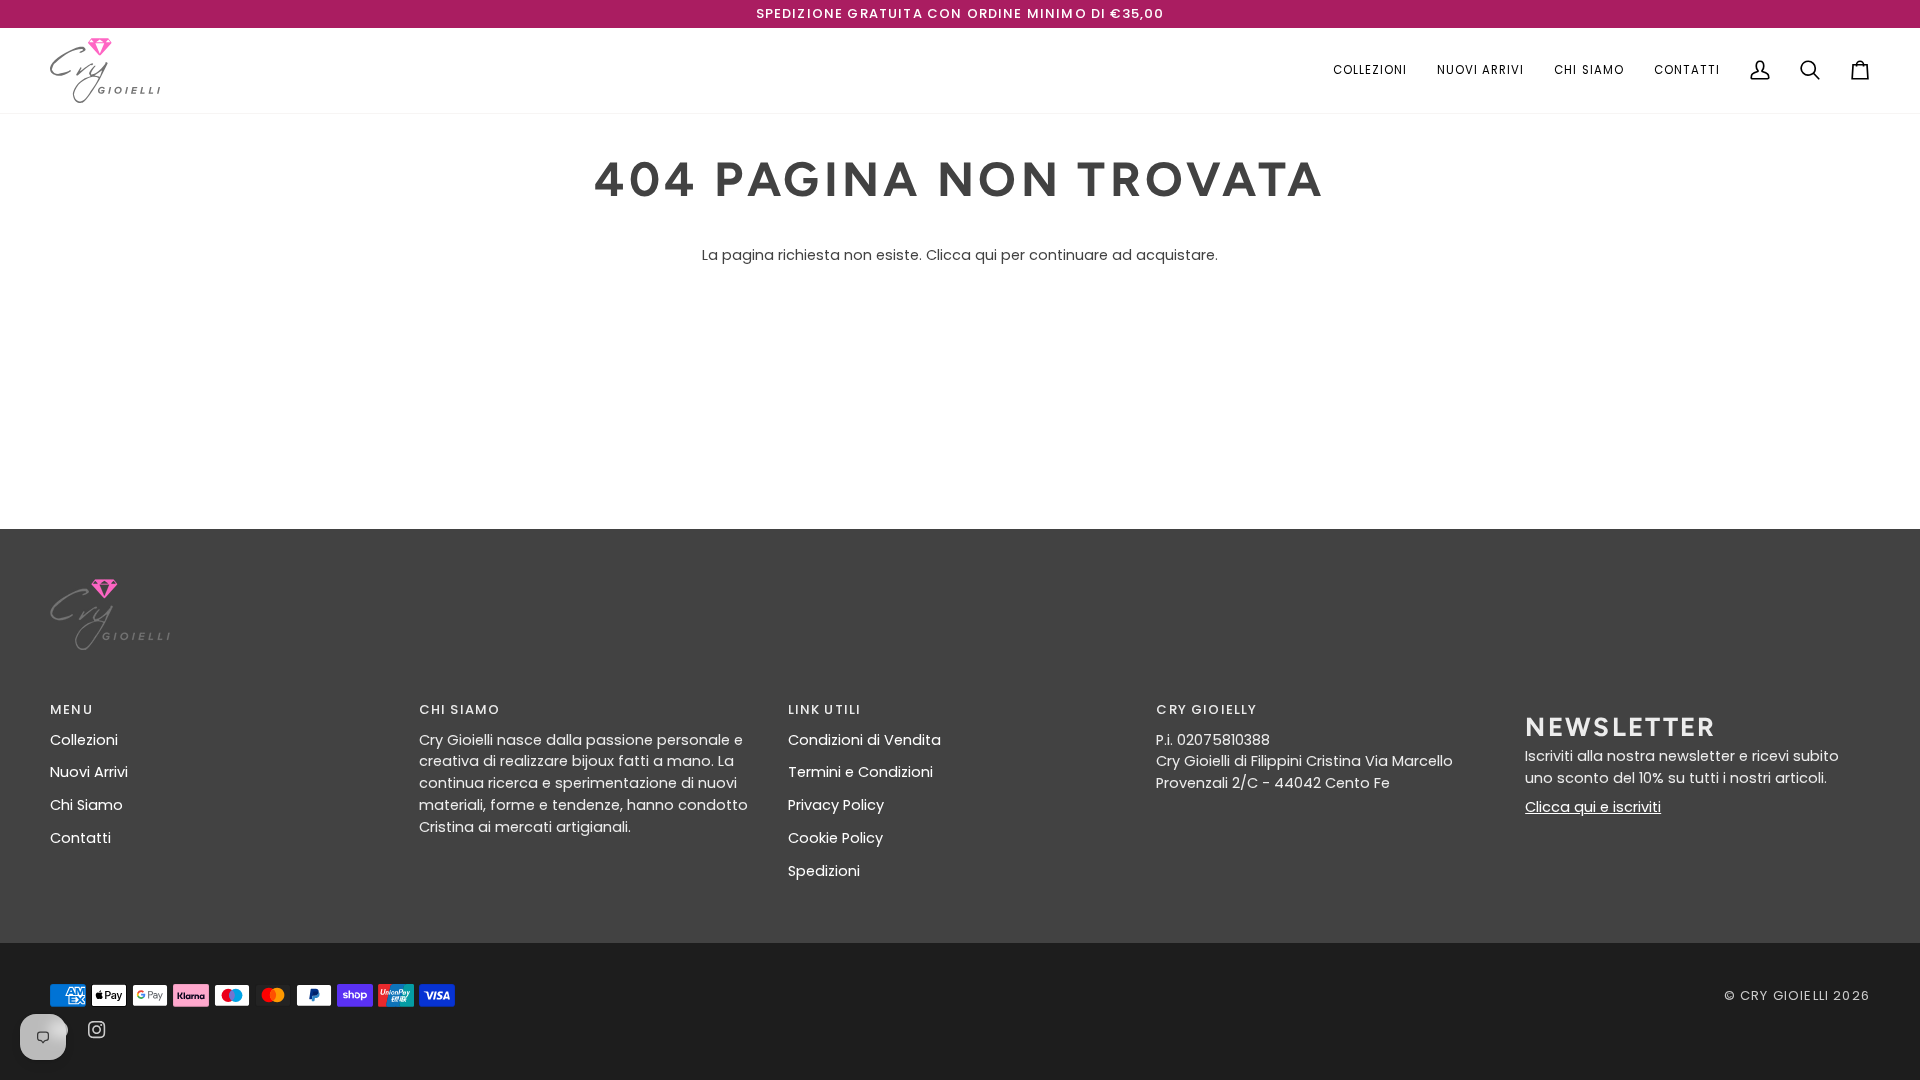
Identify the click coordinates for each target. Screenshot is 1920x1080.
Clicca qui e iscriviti (1593, 807)
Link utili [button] (825, 709)
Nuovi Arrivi (89, 772)
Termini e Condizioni (860, 772)
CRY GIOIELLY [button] (1206, 709)
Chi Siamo (86, 805)
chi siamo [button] (460, 709)
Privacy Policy (836, 805)
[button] (1370, 71)
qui (986, 255)
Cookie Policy (835, 838)
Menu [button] (71, 709)
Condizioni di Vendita (864, 740)
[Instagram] (97, 1030)
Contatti (80, 838)
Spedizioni (824, 871)
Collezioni (84, 740)
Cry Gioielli (1784, 995)
